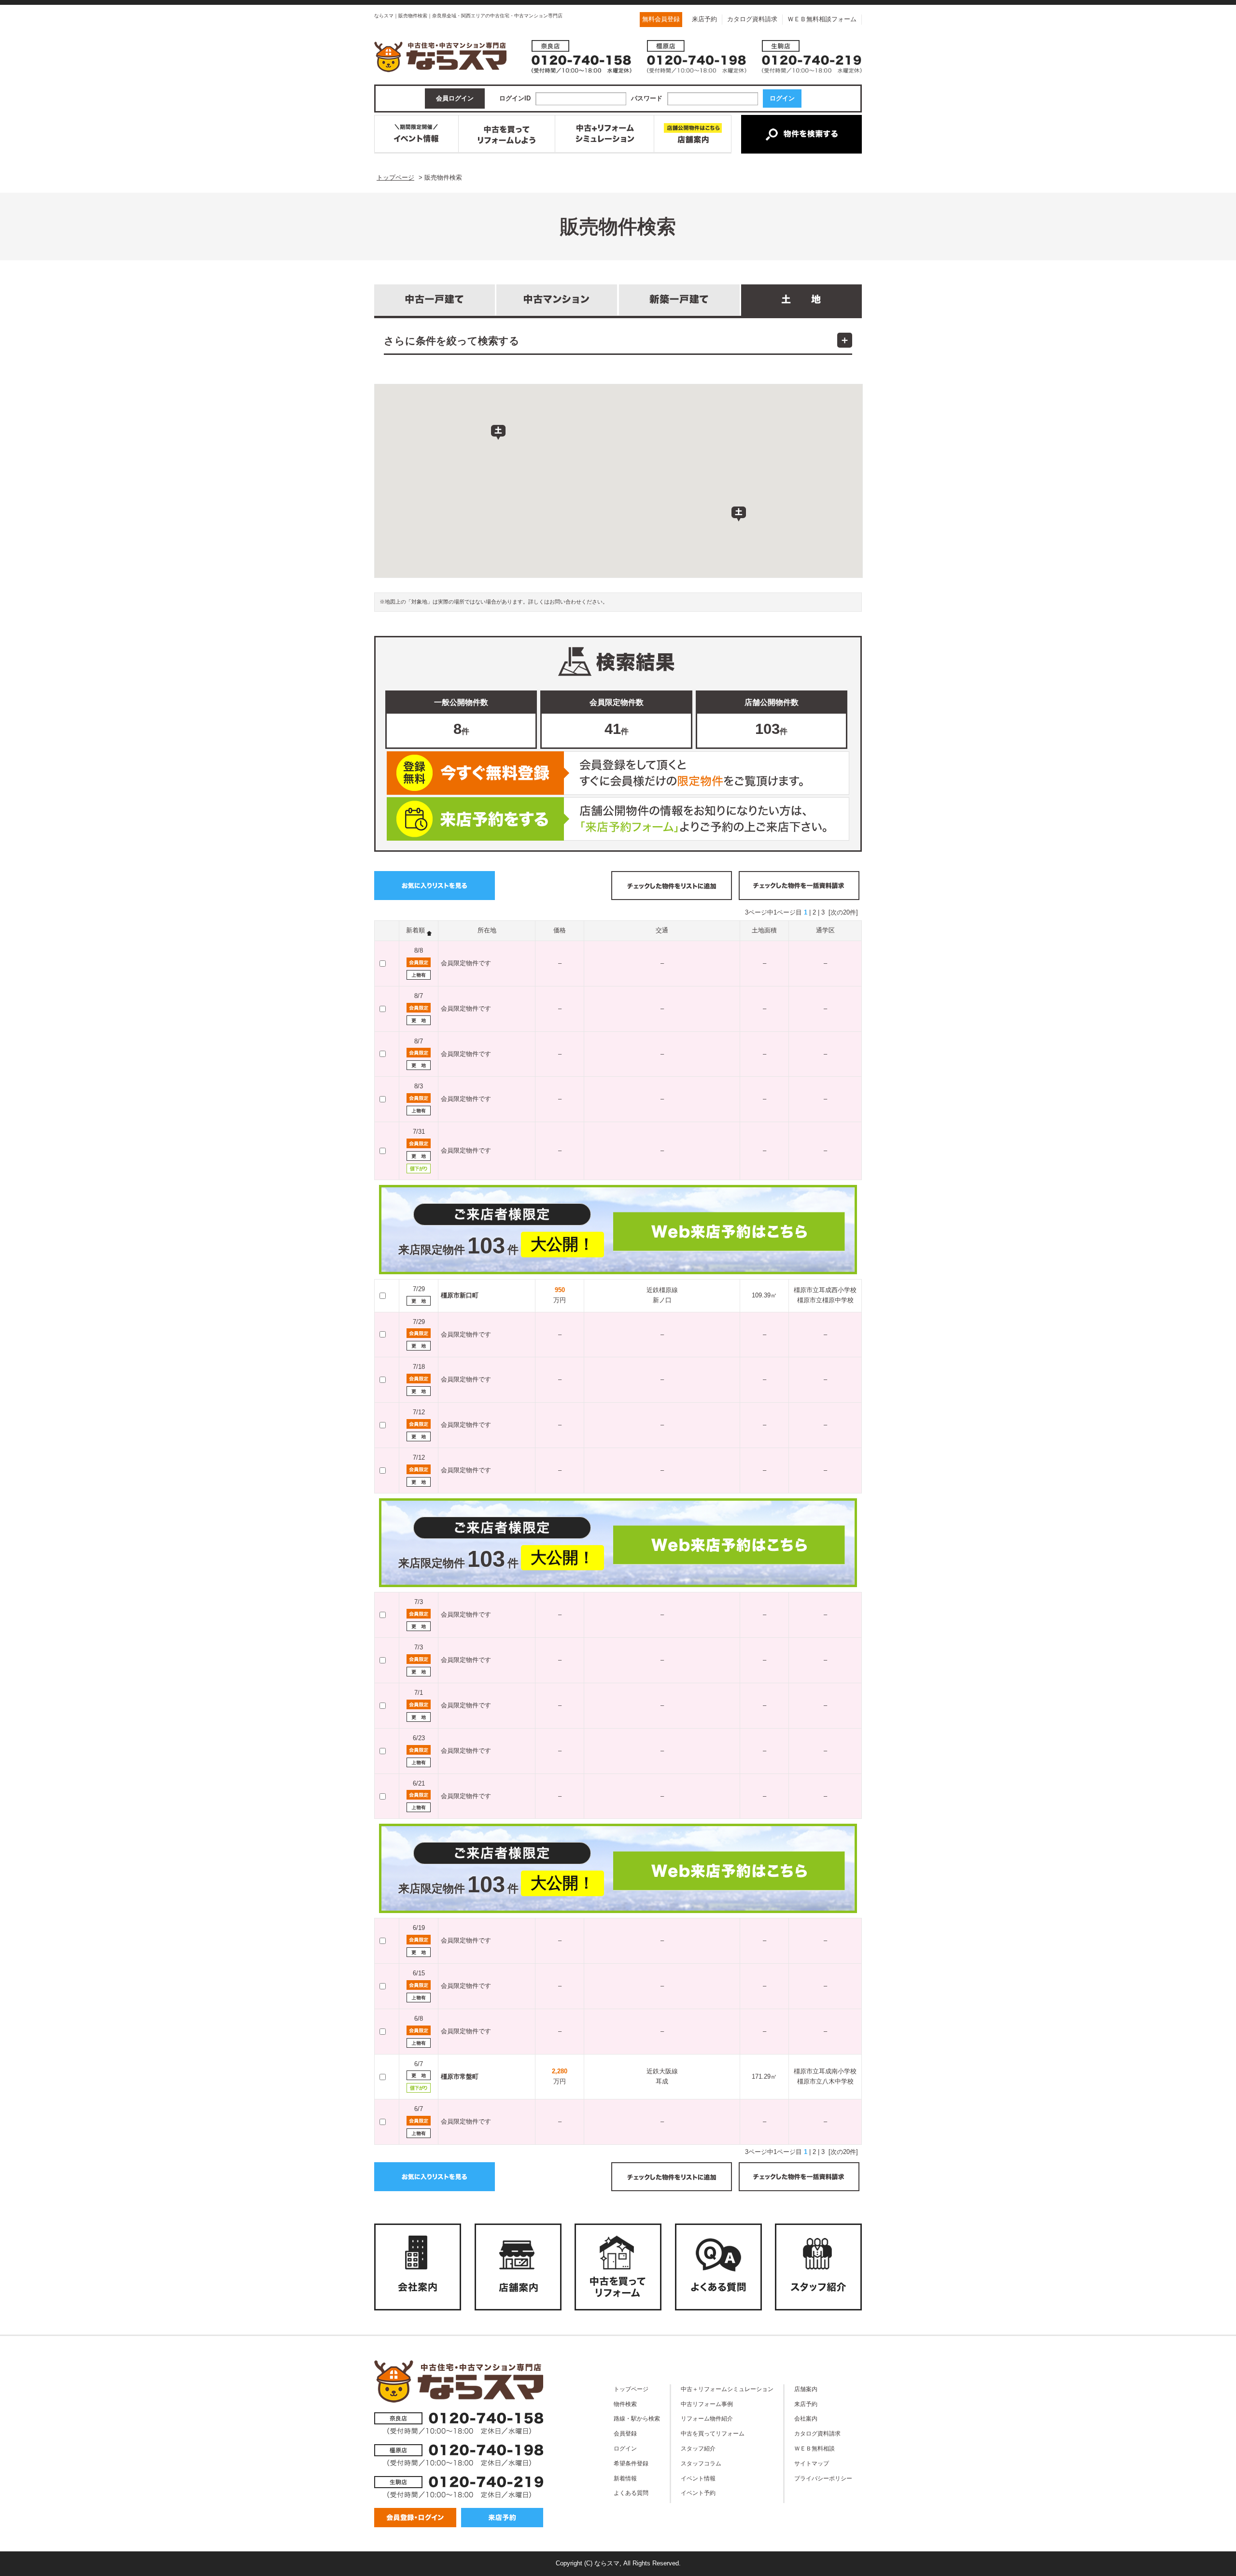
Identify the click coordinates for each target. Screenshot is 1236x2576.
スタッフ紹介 (698, 2448)
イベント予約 (698, 2493)
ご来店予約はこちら (618, 819)
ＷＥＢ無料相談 (815, 2448)
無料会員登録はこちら (618, 773)
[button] (498, 433)
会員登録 (625, 2433)
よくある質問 (631, 2493)
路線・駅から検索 (637, 2418)
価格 (560, 930)
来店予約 (704, 19)
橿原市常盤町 (460, 2076)
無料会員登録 (661, 19)
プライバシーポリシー (823, 2478)
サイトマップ (812, 2463)
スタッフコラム (701, 2463)
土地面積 (764, 930)
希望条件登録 (631, 2463)
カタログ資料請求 (752, 19)
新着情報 (625, 2478)
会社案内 (806, 2418)
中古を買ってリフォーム (713, 2433)
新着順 (415, 930)
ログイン (625, 2448)
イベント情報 (698, 2478)
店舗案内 (806, 2389)
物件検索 (625, 2404)
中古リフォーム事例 (707, 2404)
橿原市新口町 (460, 1295)
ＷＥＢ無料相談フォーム (822, 19)
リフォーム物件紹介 (707, 2418)
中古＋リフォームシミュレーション (727, 2389)
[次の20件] (843, 912)
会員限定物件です (466, 963)
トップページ (631, 2389)
